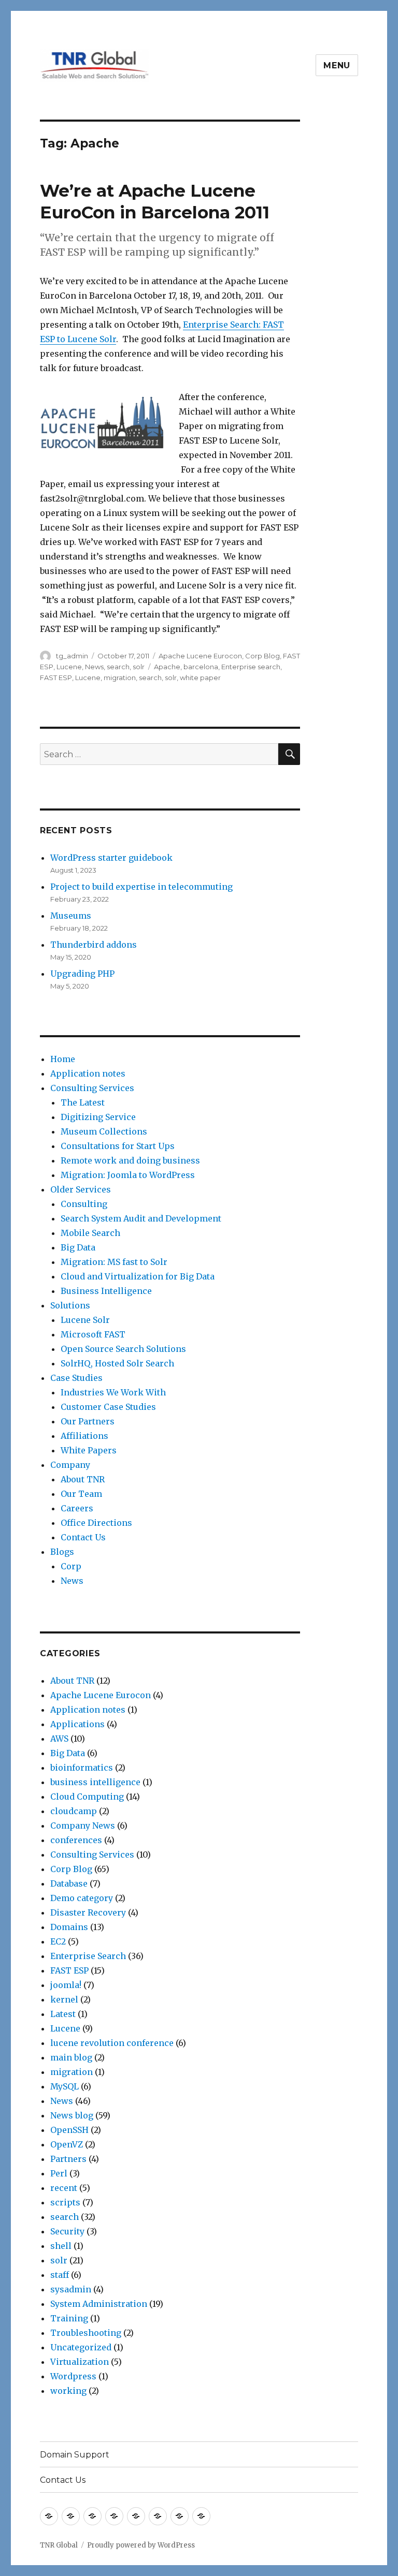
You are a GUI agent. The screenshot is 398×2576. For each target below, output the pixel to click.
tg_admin (72, 656)
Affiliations (84, 1436)
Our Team (81, 1494)
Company (70, 1465)
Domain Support (75, 2455)
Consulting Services (92, 1088)
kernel (64, 1999)
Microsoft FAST (93, 1334)
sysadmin (71, 2289)
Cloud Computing (87, 1797)
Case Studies (76, 1378)
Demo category (82, 1898)
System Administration (99, 2304)
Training (69, 2318)
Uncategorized (81, 2347)
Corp (71, 1566)
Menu (337, 65)
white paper (200, 678)
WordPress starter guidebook (111, 858)
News (94, 667)
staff (60, 2275)
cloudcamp (74, 1811)
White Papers (89, 1450)
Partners (68, 2159)
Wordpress (73, 2376)
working (68, 2391)
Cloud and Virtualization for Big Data (138, 1276)
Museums (71, 916)
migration (120, 678)
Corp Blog (262, 656)
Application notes (88, 1073)
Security (67, 2231)
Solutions (70, 1305)
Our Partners (88, 1421)
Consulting (84, 1204)
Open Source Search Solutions (123, 1349)
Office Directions (96, 1523)
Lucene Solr (85, 1320)
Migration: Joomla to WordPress (128, 1175)
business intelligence (95, 1782)
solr (139, 667)
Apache (167, 667)
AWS (59, 1739)
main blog (71, 2057)
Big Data (78, 1247)
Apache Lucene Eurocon (200, 656)
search (118, 667)
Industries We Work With (113, 1392)
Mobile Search (90, 1233)
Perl (59, 2173)
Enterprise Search (88, 1956)
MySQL (65, 2086)
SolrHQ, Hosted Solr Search (117, 1363)
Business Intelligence (106, 1291)
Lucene (69, 667)
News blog (72, 2115)
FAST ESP (56, 678)
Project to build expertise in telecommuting (141, 887)
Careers (77, 1508)
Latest (63, 2014)
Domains (69, 1927)
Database (69, 1883)
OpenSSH (69, 2130)
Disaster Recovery (88, 1912)
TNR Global (59, 2545)
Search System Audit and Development (141, 1218)
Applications (77, 1724)
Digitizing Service (98, 1117)
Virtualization (80, 2362)
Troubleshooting (86, 2333)
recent (64, 2188)
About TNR (83, 1479)
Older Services (81, 1189)
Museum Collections (104, 1131)
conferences (76, 1840)
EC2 (58, 1941)
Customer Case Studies (108, 1407)
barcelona (201, 667)
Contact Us (83, 1537)
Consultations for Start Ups (118, 1146)
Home (63, 1059)
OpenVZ (67, 2144)
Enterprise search (251, 667)
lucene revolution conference (112, 2043)
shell (61, 2246)
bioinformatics (82, 1768)
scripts (65, 2202)
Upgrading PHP (82, 974)
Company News (83, 1826)
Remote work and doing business (130, 1160)
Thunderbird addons (94, 945)
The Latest (83, 1102)
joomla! (66, 1985)
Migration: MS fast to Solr (114, 1262)
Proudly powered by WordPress (141, 2545)
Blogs (62, 1552)
